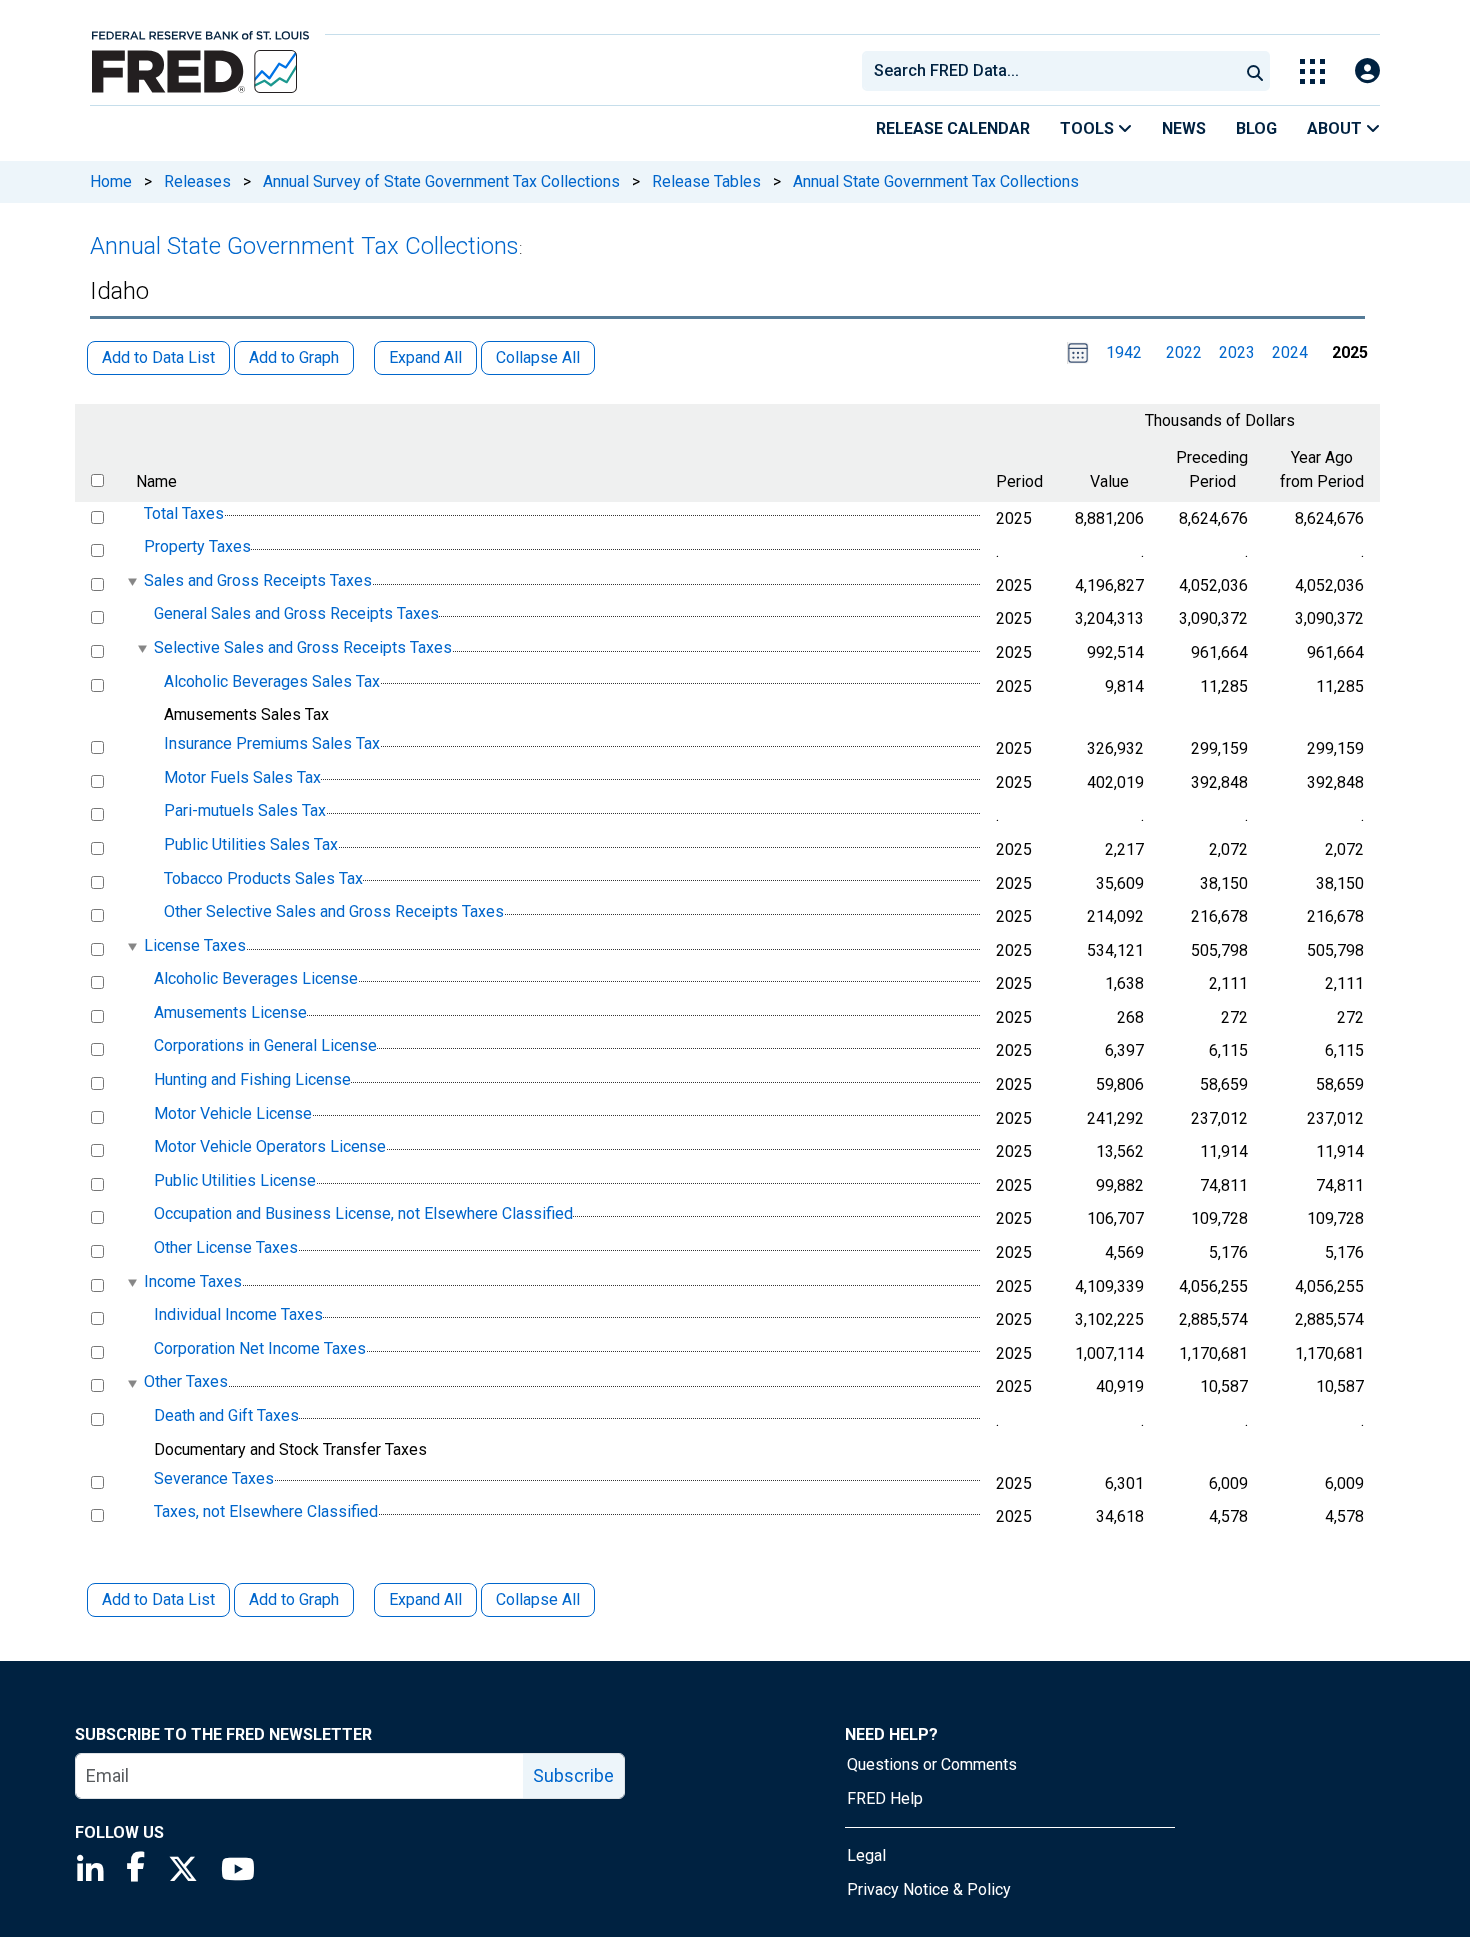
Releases (197, 181)
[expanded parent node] (131, 581)
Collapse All (538, 1599)
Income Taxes (193, 1281)
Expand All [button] (425, 357)
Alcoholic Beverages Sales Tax (272, 681)
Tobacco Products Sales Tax (263, 878)
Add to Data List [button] (158, 357)
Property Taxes (197, 546)
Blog (1256, 128)
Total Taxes (184, 513)
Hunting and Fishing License (252, 1079)
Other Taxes (186, 1382)
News (1184, 128)
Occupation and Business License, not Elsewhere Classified (363, 1214)
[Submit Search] (1255, 71)
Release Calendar (953, 128)
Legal (866, 1855)
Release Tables (706, 181)
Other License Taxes (226, 1247)
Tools (1089, 128)
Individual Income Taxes (238, 1314)
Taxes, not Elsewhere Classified (266, 1511)
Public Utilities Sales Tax (251, 844)
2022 (1184, 352)
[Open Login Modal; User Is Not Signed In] (1367, 71)
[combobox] (1049, 71)
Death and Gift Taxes (226, 1415)
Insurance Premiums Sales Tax (272, 743)
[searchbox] (1054, 71)
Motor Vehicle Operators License (270, 1146)
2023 (1237, 352)
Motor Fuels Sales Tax (242, 777)
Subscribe (573, 1775)
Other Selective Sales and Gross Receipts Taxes (334, 911)
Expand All (425, 1599)
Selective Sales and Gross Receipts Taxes (303, 647)
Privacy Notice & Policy (929, 1889)
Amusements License (230, 1012)
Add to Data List (158, 1599)
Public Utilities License (235, 1180)
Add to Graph (294, 1599)
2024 (1290, 352)
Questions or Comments (932, 1764)
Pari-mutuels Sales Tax (245, 811)
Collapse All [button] (538, 357)
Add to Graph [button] (294, 357)
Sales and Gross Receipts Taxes (258, 580)
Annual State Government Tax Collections (936, 181)
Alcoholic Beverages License (256, 978)
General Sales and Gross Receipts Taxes (296, 614)
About (1336, 128)
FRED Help (885, 1798)
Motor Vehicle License (233, 1113)
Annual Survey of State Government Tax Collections (441, 181)
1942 (1124, 352)
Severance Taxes (214, 1478)
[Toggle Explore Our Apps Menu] (1312, 71)
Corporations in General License (265, 1046)
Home (111, 181)
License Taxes (195, 945)
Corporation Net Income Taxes (260, 1348)
